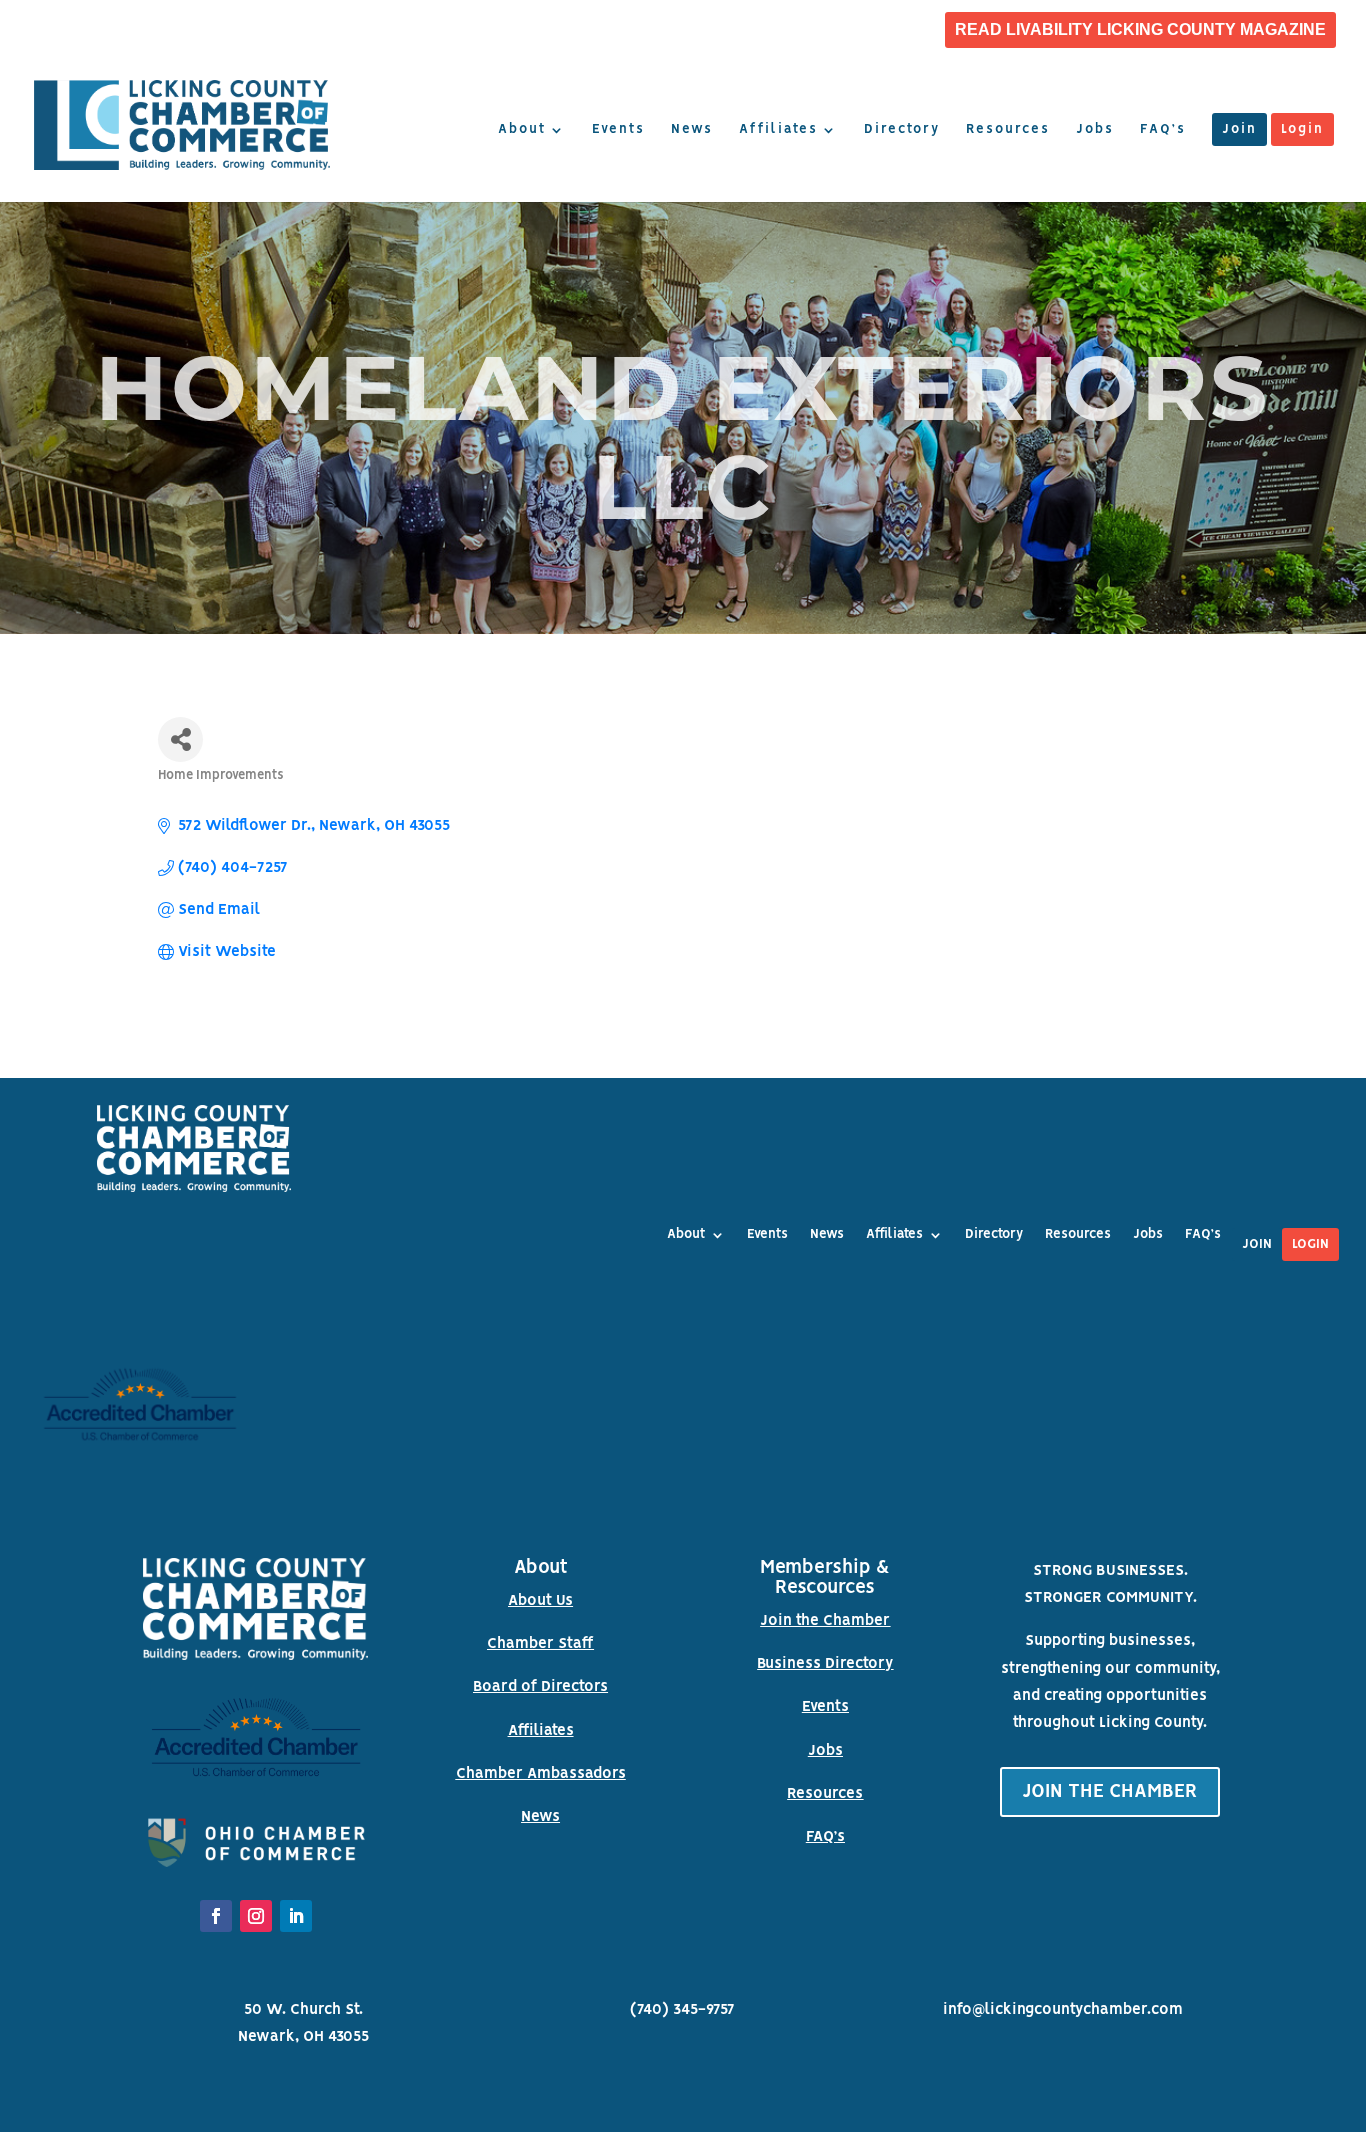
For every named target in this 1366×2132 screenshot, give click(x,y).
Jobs (1095, 130)
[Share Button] (180, 739)
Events (618, 130)
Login (1302, 130)
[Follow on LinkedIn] (296, 1916)
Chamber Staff (540, 1644)
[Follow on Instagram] (256, 1916)
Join (1239, 130)
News (692, 130)
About (522, 130)
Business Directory (825, 1664)
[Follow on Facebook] (216, 1916)
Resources (1008, 130)
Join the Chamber (825, 1621)
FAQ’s (1163, 130)
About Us (540, 1601)
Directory (902, 130)
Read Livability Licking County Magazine (1140, 30)
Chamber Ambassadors (541, 1774)
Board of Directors (540, 1687)
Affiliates (778, 130)
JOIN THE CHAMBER (1110, 1792)
